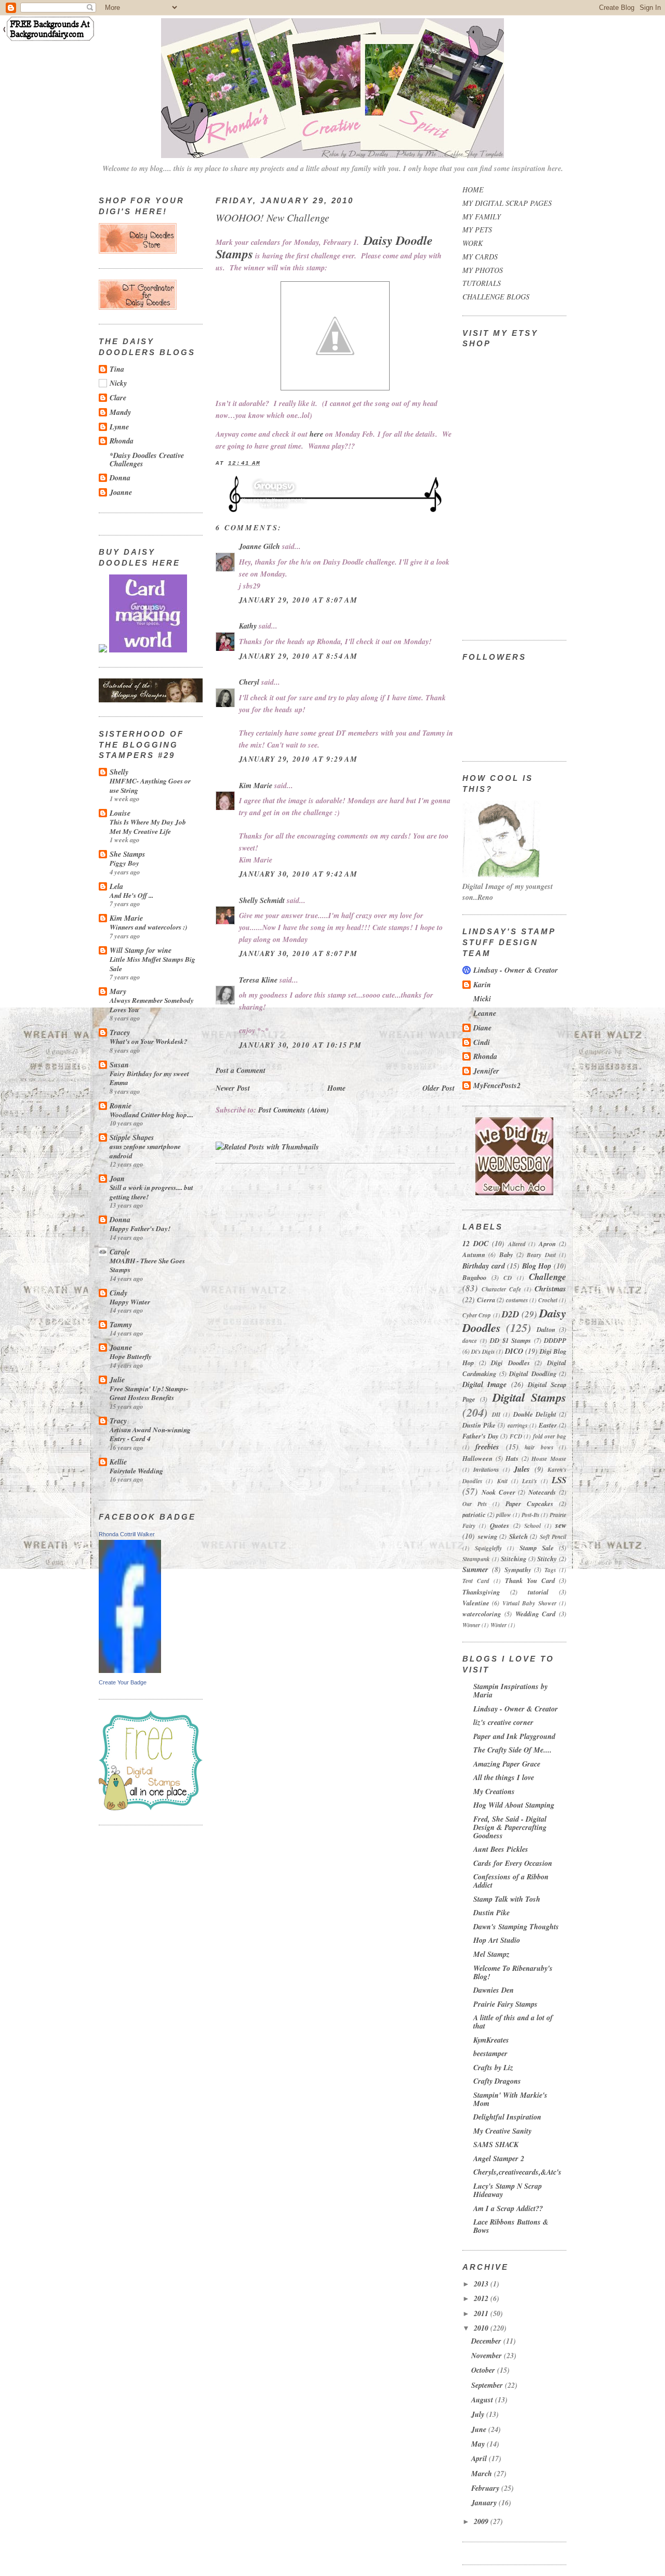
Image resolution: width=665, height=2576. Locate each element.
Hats (512, 1458)
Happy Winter (130, 1302)
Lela (116, 886)
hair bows (539, 1447)
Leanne (485, 1013)
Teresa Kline (258, 980)
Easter (548, 1425)
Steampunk (476, 1559)
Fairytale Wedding (136, 1470)
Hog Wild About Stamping (514, 1805)
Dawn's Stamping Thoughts (516, 1927)
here (316, 434)
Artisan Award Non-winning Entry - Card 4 (150, 1434)
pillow (504, 1515)
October (484, 2370)
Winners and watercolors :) (148, 927)
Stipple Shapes (132, 1137)
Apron (547, 1244)
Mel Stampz (491, 1954)
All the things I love (504, 1777)
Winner (471, 1625)
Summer (475, 1570)
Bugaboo (474, 1277)
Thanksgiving (481, 1592)
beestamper (490, 2054)
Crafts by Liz (493, 2068)
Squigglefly (488, 1548)
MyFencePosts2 (497, 1086)
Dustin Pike (479, 1425)
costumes (517, 1300)
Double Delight (535, 1414)
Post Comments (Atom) (294, 1110)
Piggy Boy (124, 863)
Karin (482, 985)
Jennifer (486, 1071)
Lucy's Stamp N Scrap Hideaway (508, 2190)
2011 (482, 2313)
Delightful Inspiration (507, 2117)
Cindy (118, 1293)
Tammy (121, 1325)
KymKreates (491, 2040)
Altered (517, 1244)
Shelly (119, 772)
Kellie (118, 1462)
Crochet (548, 1300)
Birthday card (484, 1266)
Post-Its (530, 1515)
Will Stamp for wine (141, 950)
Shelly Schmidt (262, 900)
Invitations (486, 1470)
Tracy (118, 1421)
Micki (482, 999)
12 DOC (475, 1244)
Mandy (120, 412)
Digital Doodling (533, 1374)
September (488, 2385)
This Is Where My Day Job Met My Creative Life (148, 826)
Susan (119, 1065)
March (483, 2474)
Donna (120, 478)
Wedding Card (536, 1614)
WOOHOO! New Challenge (272, 217)
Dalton (546, 1329)
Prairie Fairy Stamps (506, 2004)
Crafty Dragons (497, 2081)
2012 (482, 2298)
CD (508, 1278)
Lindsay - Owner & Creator (516, 970)
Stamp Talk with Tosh (507, 1899)
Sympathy (518, 1570)
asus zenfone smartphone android (145, 1151)
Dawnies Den (494, 1990)
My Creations (494, 1792)
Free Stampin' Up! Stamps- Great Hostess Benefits (149, 1393)
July (479, 2414)
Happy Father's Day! (140, 1228)
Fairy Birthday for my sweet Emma (149, 1078)
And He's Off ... (131, 895)
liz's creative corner (503, 1722)
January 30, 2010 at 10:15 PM (301, 1045)
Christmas (550, 1289)
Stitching (514, 1559)
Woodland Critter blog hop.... (151, 1114)
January (485, 2503)
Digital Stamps (529, 1397)
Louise (120, 813)
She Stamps (128, 854)
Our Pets (475, 1504)
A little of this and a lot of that (513, 2022)
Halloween (477, 1458)
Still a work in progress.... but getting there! (151, 1192)
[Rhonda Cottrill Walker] (130, 1670)
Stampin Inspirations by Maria (510, 1691)
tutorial (538, 1592)
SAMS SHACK (496, 2145)
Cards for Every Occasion (513, 1863)
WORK (473, 243)
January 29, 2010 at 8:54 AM (298, 656)
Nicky (118, 383)
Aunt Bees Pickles (501, 1849)
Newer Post (233, 1088)
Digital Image (484, 1384)
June (480, 2429)
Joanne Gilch (260, 546)
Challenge (548, 1277)
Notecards (542, 1492)
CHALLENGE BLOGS (496, 297)
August (483, 2400)
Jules (522, 1469)
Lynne (119, 427)
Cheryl (249, 682)
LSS (559, 1480)
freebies (487, 1447)
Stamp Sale (537, 1548)
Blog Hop (537, 1266)
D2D (510, 1314)
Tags (550, 1570)
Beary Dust (541, 1255)
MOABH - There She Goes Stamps (147, 1265)
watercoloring (482, 1614)
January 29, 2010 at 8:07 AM (298, 600)
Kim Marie (126, 918)
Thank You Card (530, 1580)
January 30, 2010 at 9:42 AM (298, 874)
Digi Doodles (510, 1363)
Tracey (120, 1032)
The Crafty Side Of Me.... (513, 1750)
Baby (506, 1254)
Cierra (486, 1300)
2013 (482, 2284)
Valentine (476, 1603)
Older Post (438, 1088)
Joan (117, 1179)
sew (561, 1525)
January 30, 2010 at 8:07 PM (298, 953)
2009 (482, 2521)
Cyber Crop (477, 1315)
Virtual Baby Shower (529, 1603)
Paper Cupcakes (529, 1503)
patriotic (474, 1514)
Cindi (482, 1042)
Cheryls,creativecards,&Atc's (517, 2172)
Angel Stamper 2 (499, 2159)
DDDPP (555, 1340)
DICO (514, 1351)
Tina (117, 369)
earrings (517, 1426)
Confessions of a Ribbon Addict (511, 1881)
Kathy (248, 626)
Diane (482, 1028)
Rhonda (122, 441)
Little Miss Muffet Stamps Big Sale (152, 964)
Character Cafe (501, 1289)
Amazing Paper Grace (507, 1764)
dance (470, 1341)
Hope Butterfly (131, 1356)
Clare (118, 398)
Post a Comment (241, 1070)
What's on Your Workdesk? (149, 1041)
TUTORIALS (482, 283)
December (487, 2341)
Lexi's (529, 1481)
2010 (482, 2328)
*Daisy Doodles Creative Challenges (147, 460)
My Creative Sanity (502, 2131)
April (480, 2459)
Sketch (518, 1536)
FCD (516, 1436)
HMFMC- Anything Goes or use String (150, 785)
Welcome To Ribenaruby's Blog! (513, 1972)
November (488, 2356)
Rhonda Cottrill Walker (127, 1534)
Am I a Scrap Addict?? (508, 2208)
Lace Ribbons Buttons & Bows (511, 2226)
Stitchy (547, 1559)
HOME (473, 189)
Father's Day (481, 1436)
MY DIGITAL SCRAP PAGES (507, 203)
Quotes (500, 1525)
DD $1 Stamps (510, 1340)
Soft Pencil (553, 1537)
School (533, 1526)
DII (496, 1415)
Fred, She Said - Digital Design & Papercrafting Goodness (510, 1827)
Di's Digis (483, 1352)
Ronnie (121, 1106)
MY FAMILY (482, 217)
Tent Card (476, 1581)
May (479, 2444)
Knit (502, 1481)
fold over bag (550, 1436)
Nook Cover (498, 1492)
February (486, 2488)
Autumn (474, 1254)
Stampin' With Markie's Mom (510, 2099)
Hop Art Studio (497, 1940)
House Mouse (549, 1459)
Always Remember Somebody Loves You (152, 1005)
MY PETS (477, 230)
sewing (488, 1536)
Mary (118, 991)
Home (336, 1088)
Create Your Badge (123, 1682)
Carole (120, 1252)
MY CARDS (480, 257)
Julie (117, 1380)
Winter (498, 1625)
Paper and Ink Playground (514, 1736)
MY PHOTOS (483, 270)
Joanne (121, 492)
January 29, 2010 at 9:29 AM (298, 759)
